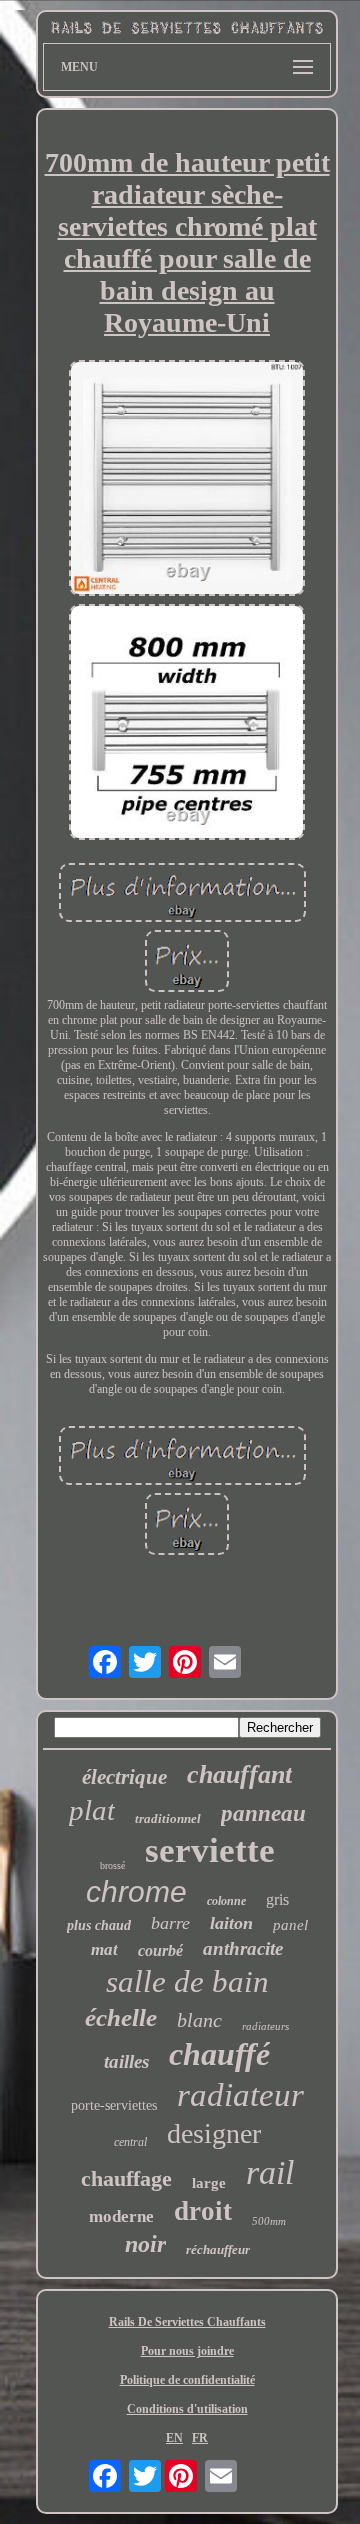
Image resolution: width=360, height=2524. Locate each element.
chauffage (126, 2178)
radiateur (240, 2095)
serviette (210, 1850)
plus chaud (99, 1925)
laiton (231, 1923)
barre (170, 1923)
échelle (121, 2017)
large (209, 2183)
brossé (112, 1865)
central (130, 2142)
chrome (136, 1891)
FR (200, 2438)
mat (104, 1949)
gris (277, 1899)
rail (270, 2172)
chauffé (219, 2054)
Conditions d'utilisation (187, 2409)
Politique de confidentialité (187, 2380)
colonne (226, 1901)
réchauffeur (218, 2249)
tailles (126, 2061)
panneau (263, 1813)
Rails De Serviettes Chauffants (187, 2322)
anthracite (243, 1948)
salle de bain (187, 1981)
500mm (269, 2221)
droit (203, 2211)
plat (92, 1810)
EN (174, 2438)
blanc (199, 2020)
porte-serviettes (114, 2105)
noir (145, 2244)
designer (214, 2133)
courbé (160, 1950)
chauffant (239, 1774)
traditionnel (168, 1818)
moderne (121, 2216)
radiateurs (265, 2026)
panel (290, 1925)
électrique (124, 1777)
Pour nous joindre (187, 2351)
